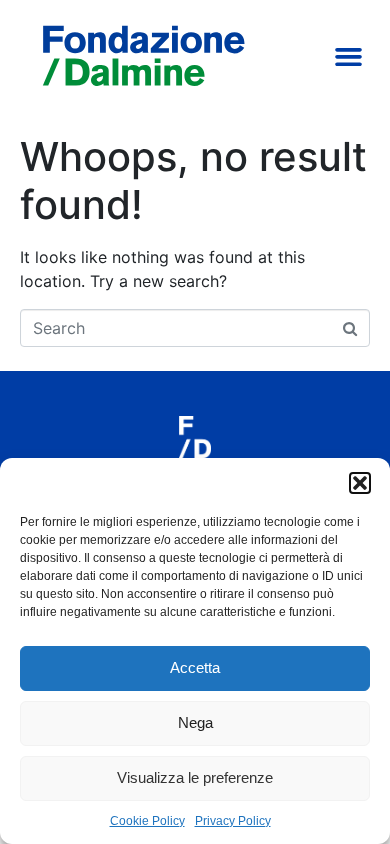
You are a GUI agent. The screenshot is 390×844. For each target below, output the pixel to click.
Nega (195, 722)
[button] (360, 483)
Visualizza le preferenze (195, 777)
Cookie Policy (147, 821)
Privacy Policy (233, 821)
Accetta (195, 667)
